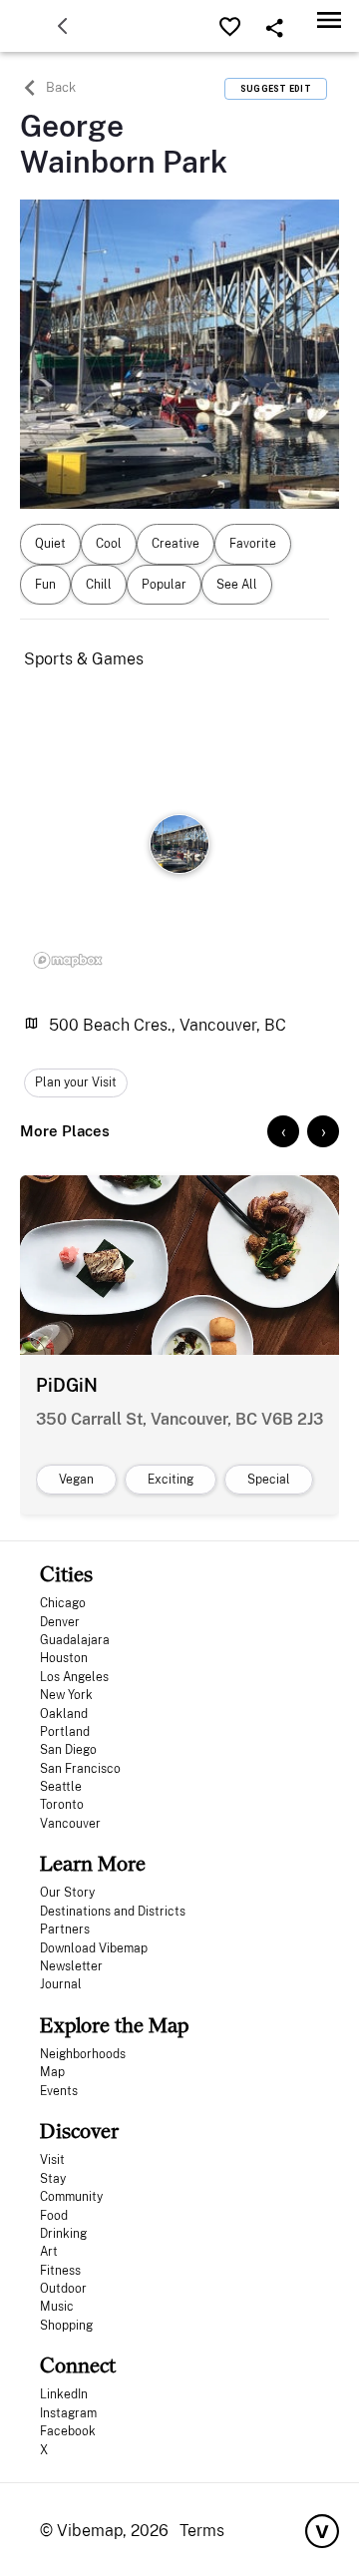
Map (52, 2072)
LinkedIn (64, 2394)
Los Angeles (74, 1677)
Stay (53, 2179)
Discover (79, 2131)
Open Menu (329, 19)
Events (59, 2091)
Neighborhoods (83, 2054)
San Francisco (80, 1769)
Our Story (67, 1893)
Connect (78, 2365)
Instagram (68, 2413)
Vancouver (70, 1824)
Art (49, 2252)
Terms (202, 2531)
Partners (65, 1930)
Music (57, 2307)
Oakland (64, 1714)
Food (54, 2216)
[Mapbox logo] (68, 960)
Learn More (93, 1863)
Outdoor (63, 2289)
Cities (66, 1574)
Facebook (68, 2431)
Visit (52, 2160)
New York (66, 1695)
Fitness (60, 2271)
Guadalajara (75, 1640)
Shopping (66, 2326)
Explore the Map (114, 2025)
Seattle (61, 1787)
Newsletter (71, 1966)
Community (71, 2197)
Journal (61, 1984)
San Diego (68, 1750)
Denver (60, 1622)
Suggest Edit (276, 89)
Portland (65, 1732)
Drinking (63, 2234)
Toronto (62, 1805)
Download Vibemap (94, 1948)
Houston (64, 1658)
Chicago (63, 1603)
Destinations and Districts (113, 1912)
